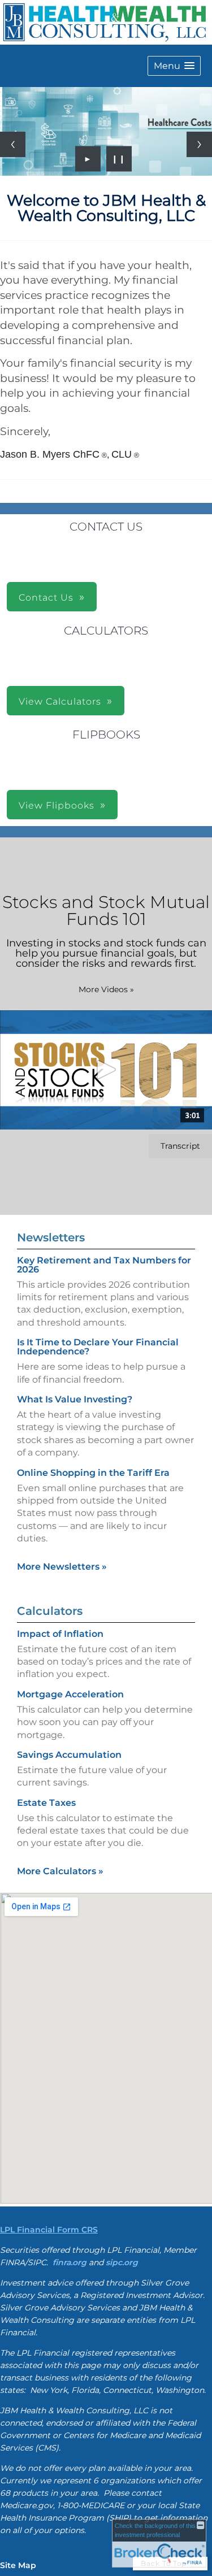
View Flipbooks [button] (57, 805)
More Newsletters (62, 1567)
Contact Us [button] (46, 598)
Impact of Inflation (60, 1634)
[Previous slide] (13, 144)
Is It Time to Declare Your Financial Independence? (98, 1347)
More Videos (106, 989)
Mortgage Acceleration (70, 1694)
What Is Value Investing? (75, 1399)
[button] (174, 66)
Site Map (18, 2565)
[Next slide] (199, 144)
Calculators (50, 1611)
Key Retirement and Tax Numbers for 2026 (104, 1265)
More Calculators (60, 1871)
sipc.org (122, 2262)
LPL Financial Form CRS (49, 2230)
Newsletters (51, 1237)
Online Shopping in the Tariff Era (93, 1473)
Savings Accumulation (69, 1755)
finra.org (70, 2262)
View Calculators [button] (60, 701)
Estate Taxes (46, 1803)
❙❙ (119, 159)
